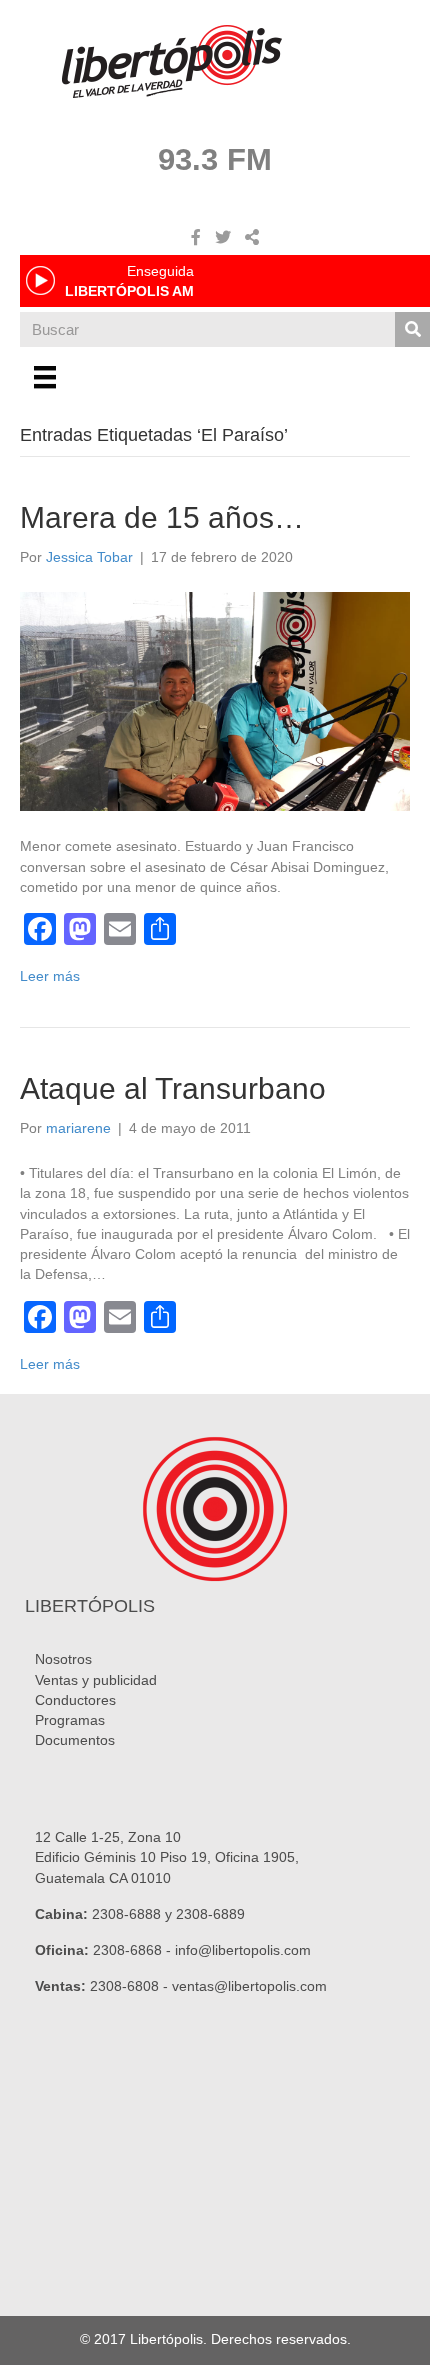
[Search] (412, 329)
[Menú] (45, 377)
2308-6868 (127, 1950)
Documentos (75, 1740)
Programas (70, 1720)
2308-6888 (126, 1914)
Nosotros (63, 1659)
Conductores (75, 1700)
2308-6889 (210, 1914)
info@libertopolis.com (243, 1950)
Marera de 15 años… (162, 517)
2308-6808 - (131, 1986)
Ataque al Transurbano (173, 1088)
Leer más (50, 976)
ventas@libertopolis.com (249, 1986)
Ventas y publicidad (96, 1680)
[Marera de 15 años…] (215, 700)
